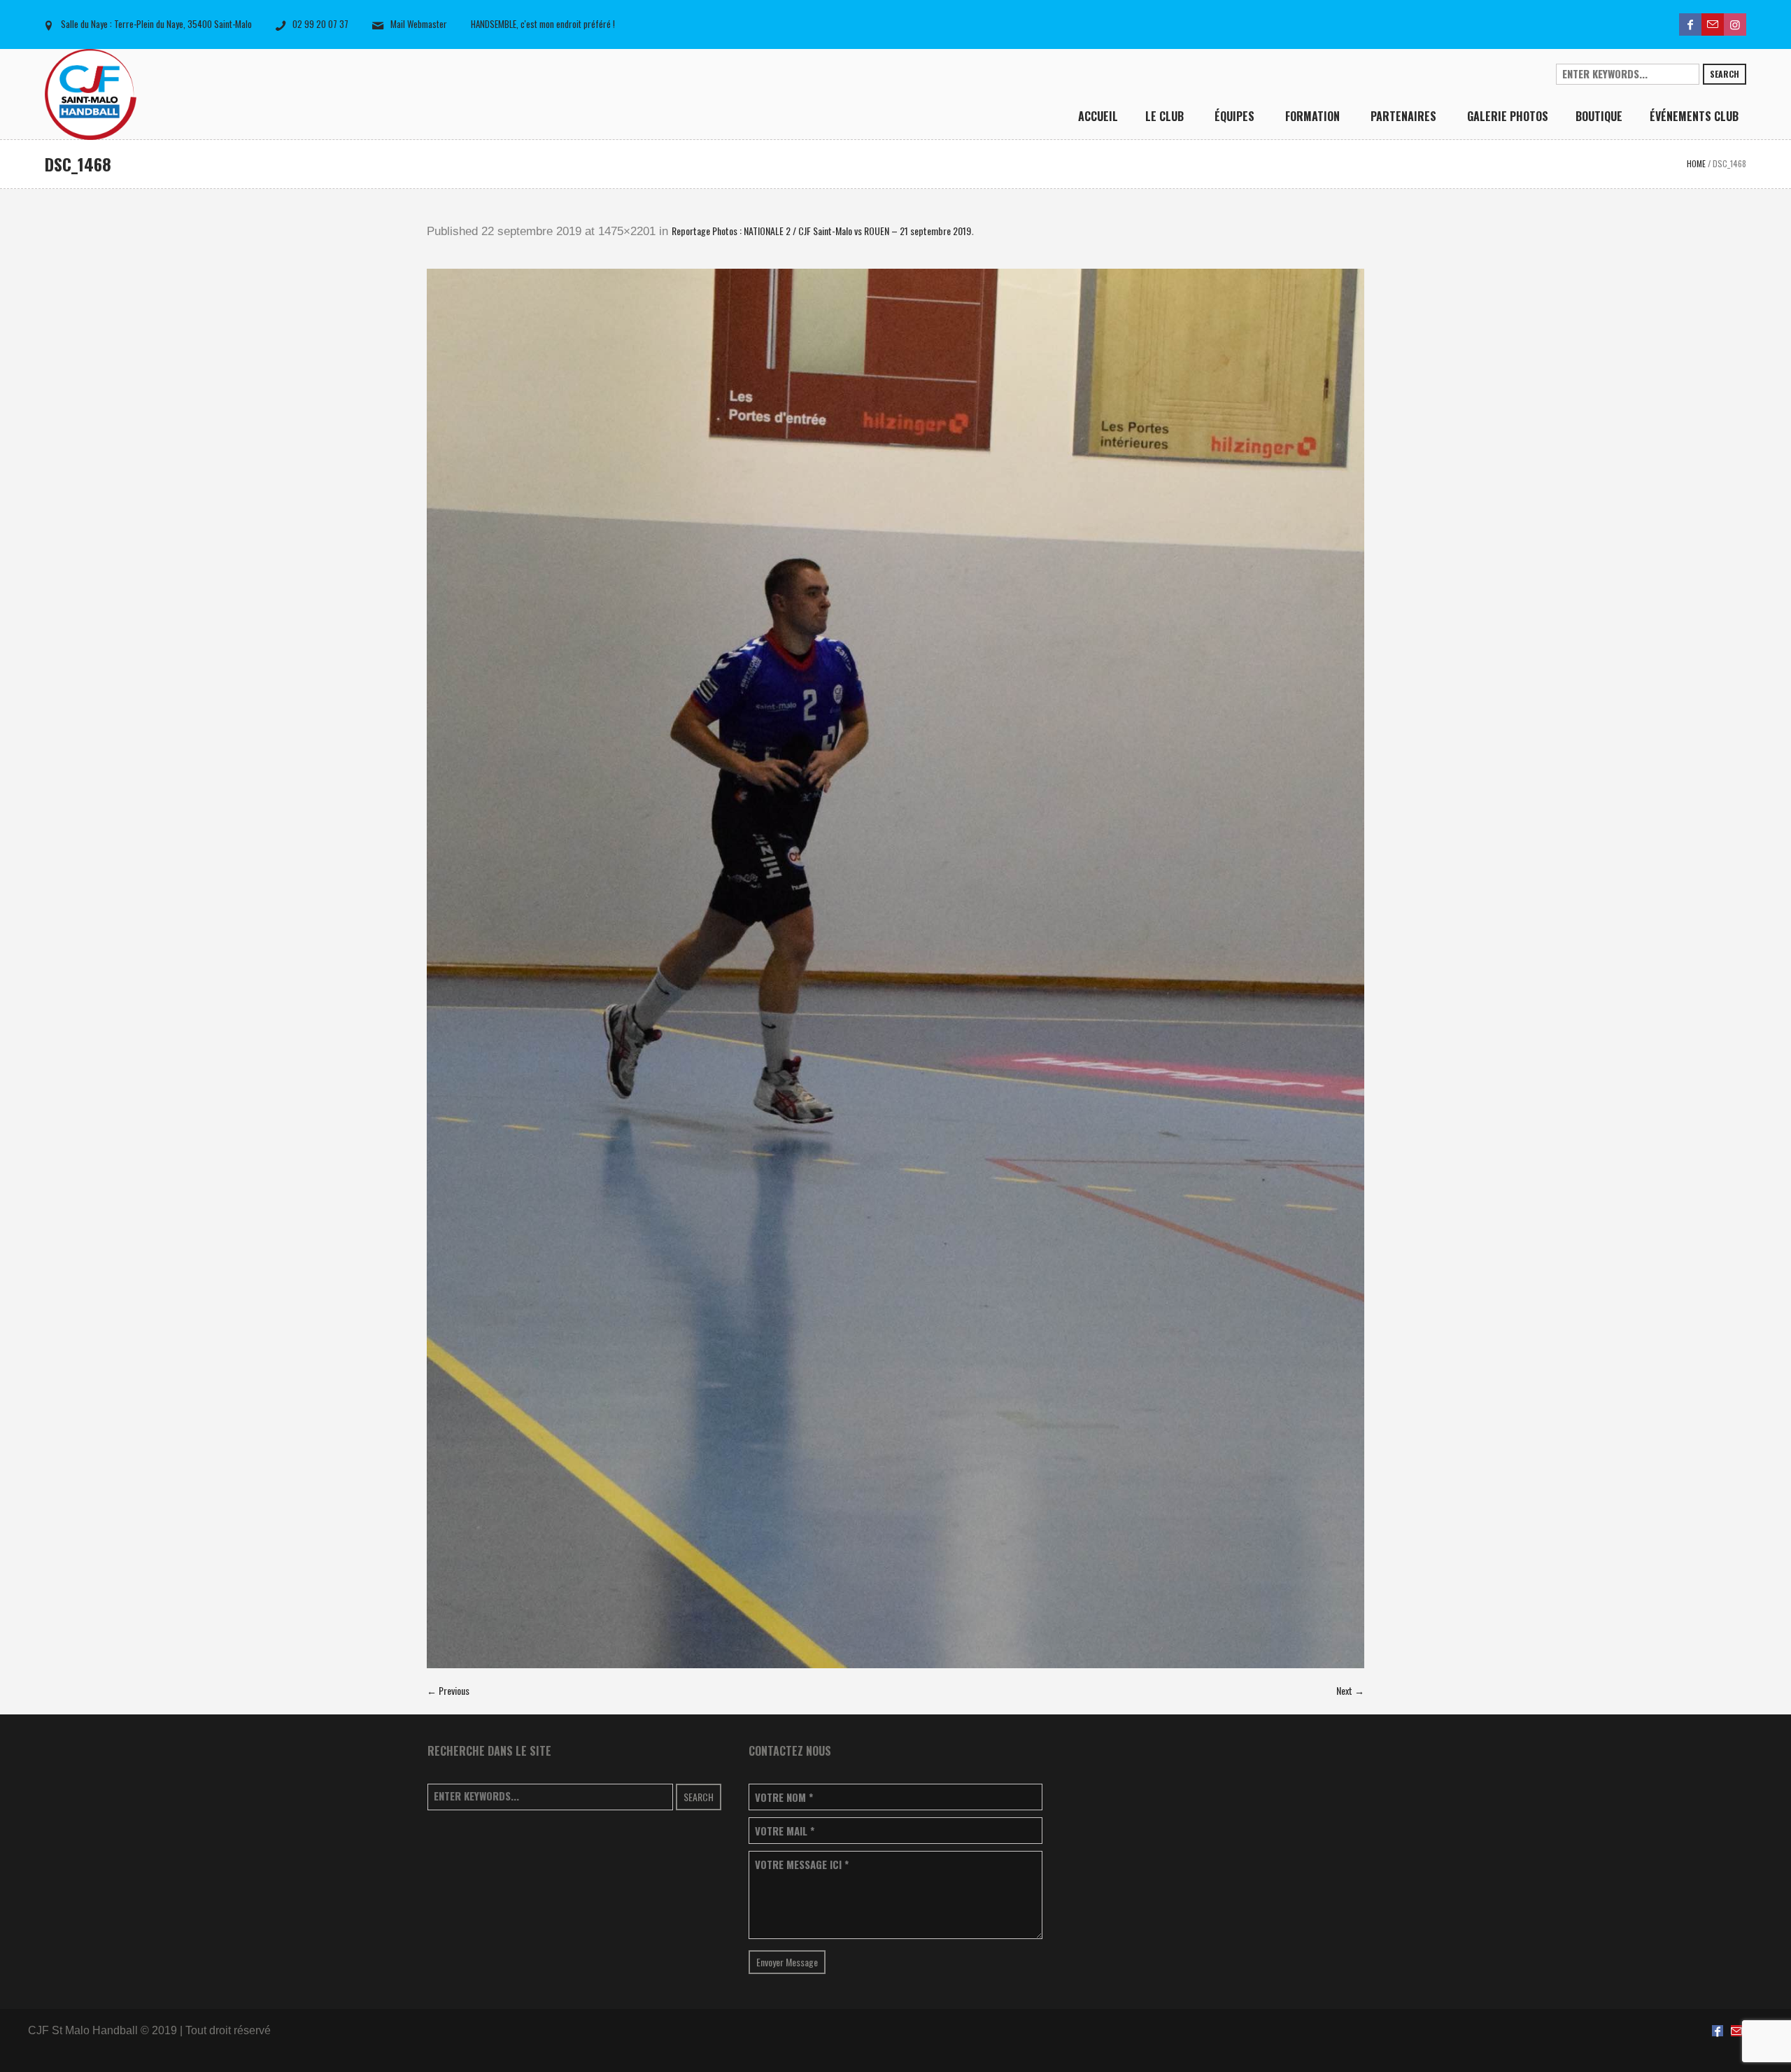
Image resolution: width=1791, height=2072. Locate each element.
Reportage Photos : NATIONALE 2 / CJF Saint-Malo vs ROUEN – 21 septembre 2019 (821, 231)
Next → (1350, 1690)
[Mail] (1713, 24)
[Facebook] (1690, 24)
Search (1725, 74)
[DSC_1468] (895, 968)
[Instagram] (1735, 24)
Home (1696, 163)
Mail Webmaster (419, 24)
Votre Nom (784, 1797)
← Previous (448, 1690)
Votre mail (785, 1831)
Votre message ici (802, 1865)
